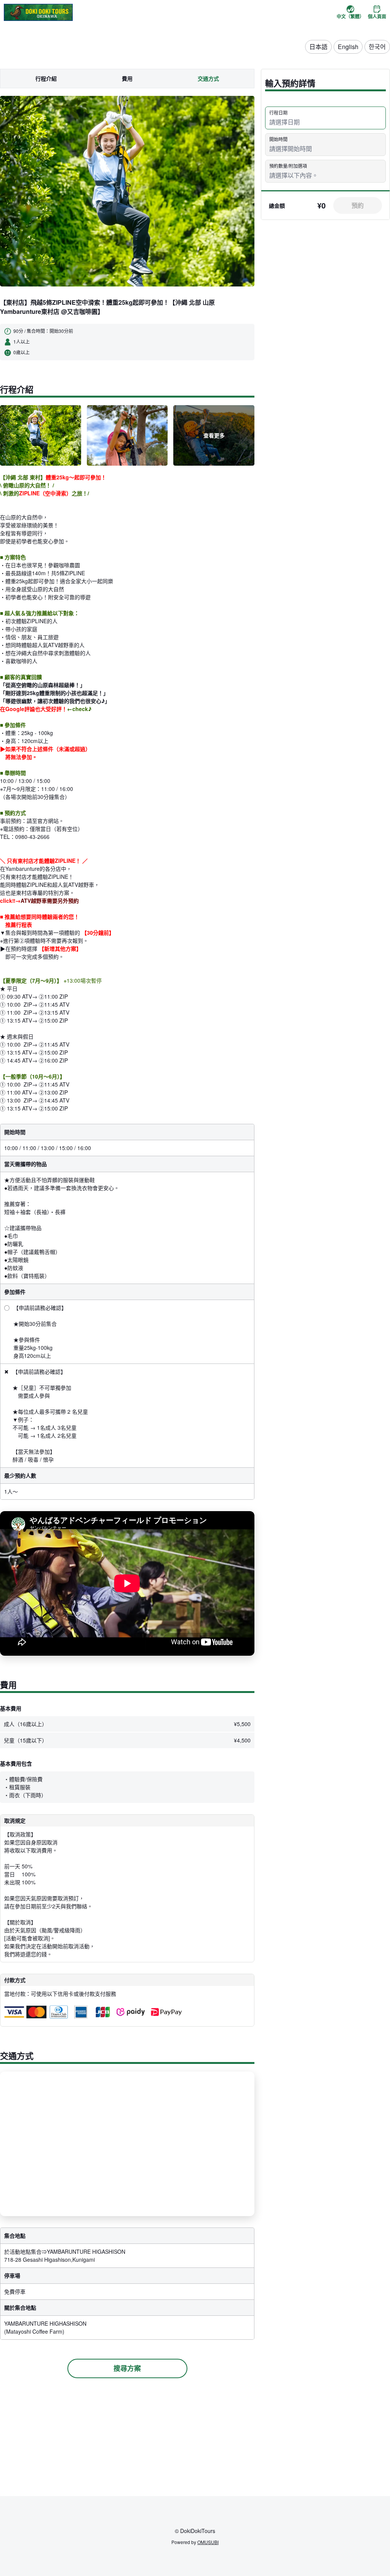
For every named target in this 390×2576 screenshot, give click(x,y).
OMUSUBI (208, 2542)
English (348, 47)
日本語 (318, 47)
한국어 (377, 47)
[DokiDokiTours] (38, 12)
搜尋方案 (127, 2368)
